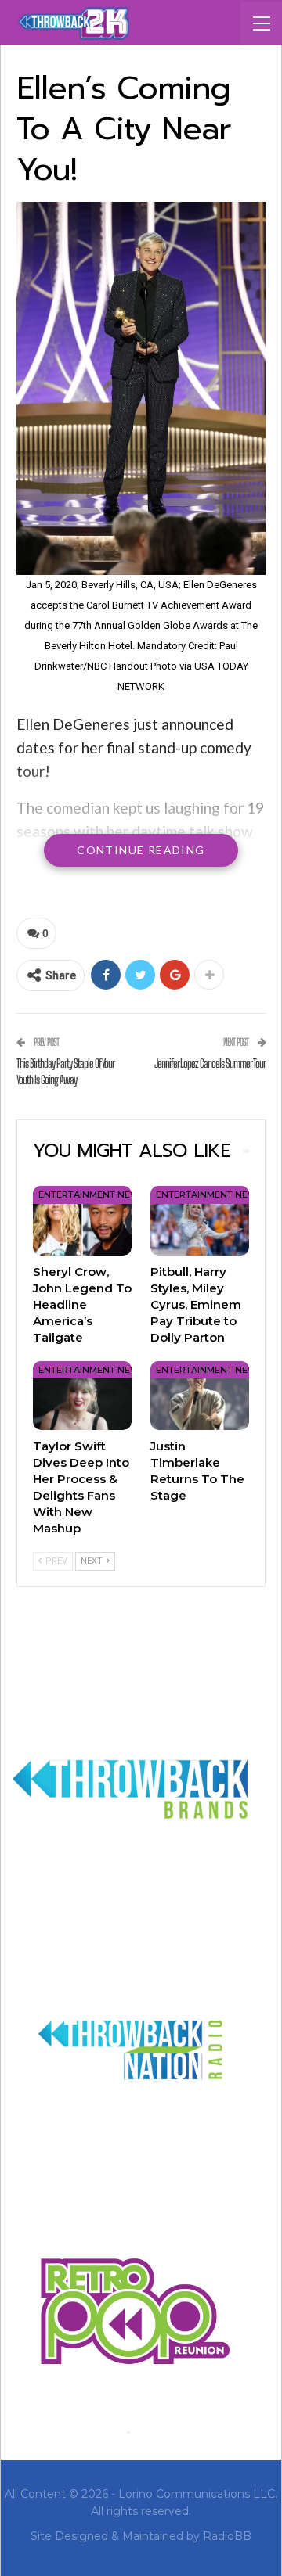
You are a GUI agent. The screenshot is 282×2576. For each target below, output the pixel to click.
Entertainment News (92, 1195)
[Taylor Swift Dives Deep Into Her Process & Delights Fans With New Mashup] (82, 1396)
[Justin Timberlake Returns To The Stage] (200, 1396)
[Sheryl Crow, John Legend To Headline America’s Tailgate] (82, 1220)
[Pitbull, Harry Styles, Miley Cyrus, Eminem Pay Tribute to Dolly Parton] (200, 1220)
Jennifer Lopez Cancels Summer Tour (210, 1063)
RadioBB (227, 2536)
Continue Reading (141, 850)
